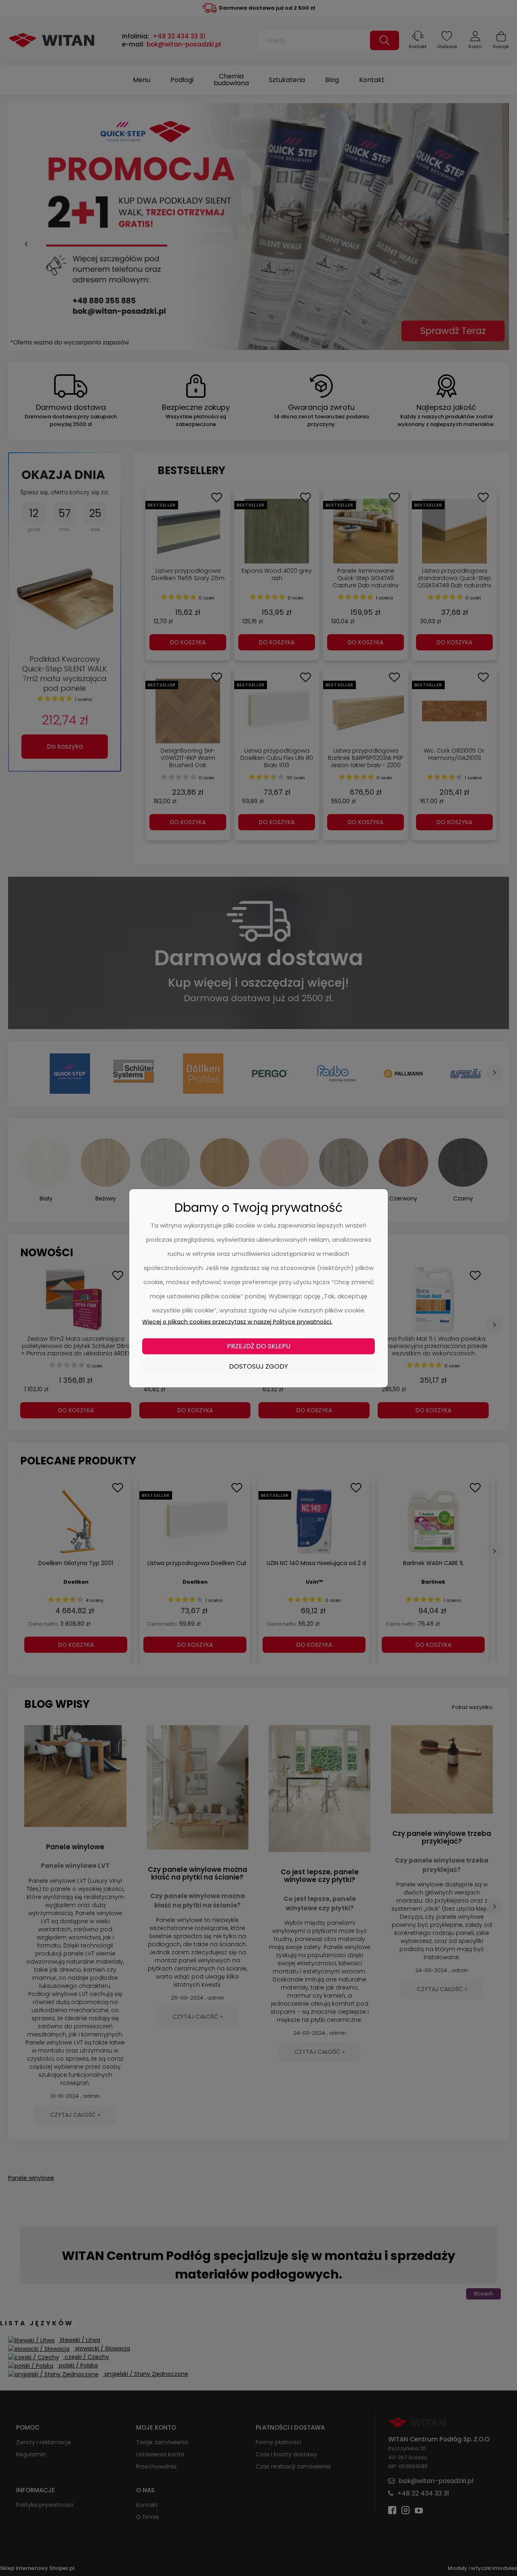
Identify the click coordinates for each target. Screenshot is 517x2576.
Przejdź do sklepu (259, 1346)
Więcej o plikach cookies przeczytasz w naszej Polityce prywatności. (237, 1321)
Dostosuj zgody (258, 1366)
